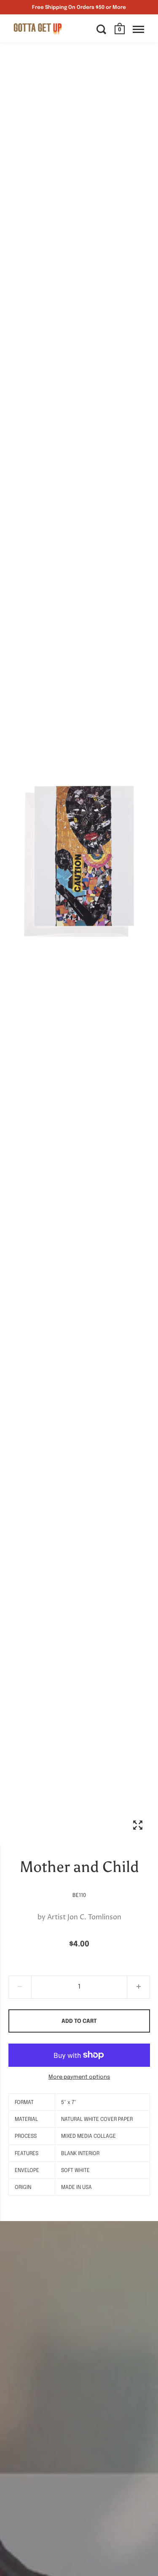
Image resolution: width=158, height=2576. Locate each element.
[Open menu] (138, 29)
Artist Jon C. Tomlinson (84, 1917)
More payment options (79, 2077)
